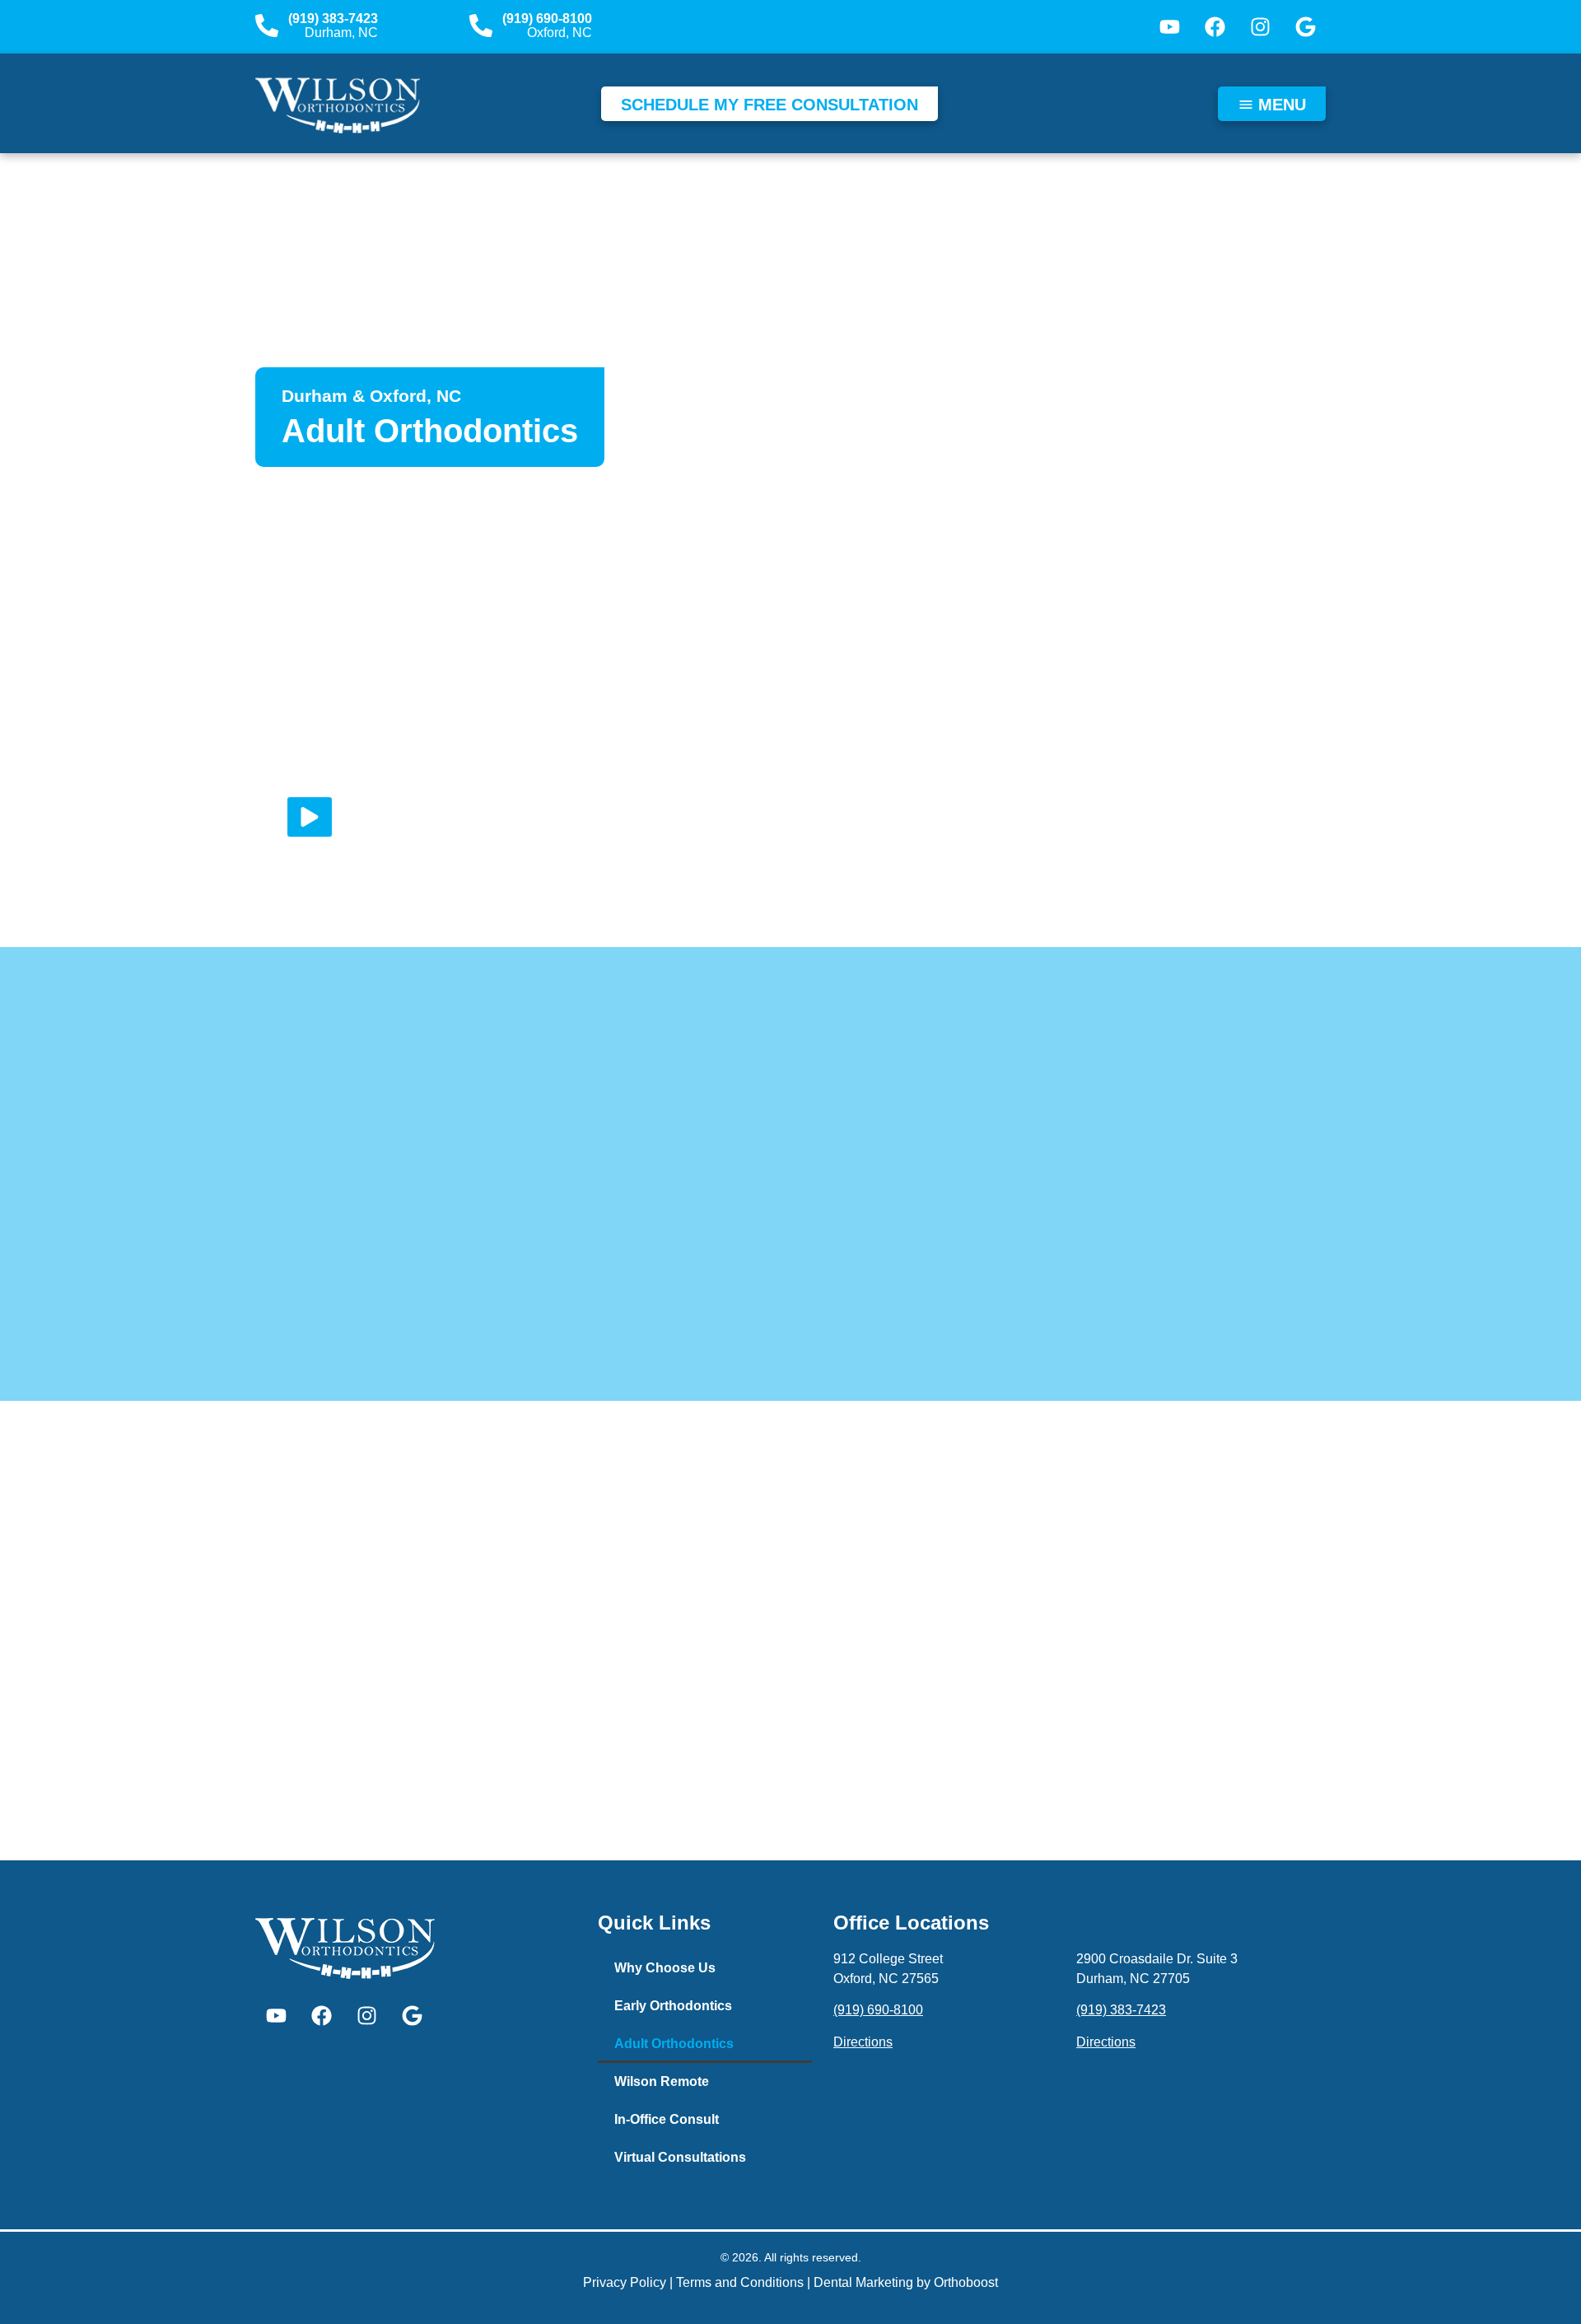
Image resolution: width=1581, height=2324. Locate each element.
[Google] (1305, 27)
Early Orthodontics (673, 2006)
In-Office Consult (667, 2119)
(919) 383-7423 (333, 19)
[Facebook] (1215, 27)
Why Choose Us (665, 1968)
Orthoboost (966, 2282)
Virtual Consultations (680, 2157)
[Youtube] (1169, 27)
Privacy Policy (625, 2282)
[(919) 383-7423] (267, 26)
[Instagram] (1260, 27)
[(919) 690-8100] (481, 26)
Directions (863, 2042)
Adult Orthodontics (674, 2044)
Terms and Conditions (740, 2282)
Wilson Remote (662, 2081)
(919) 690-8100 (547, 19)
